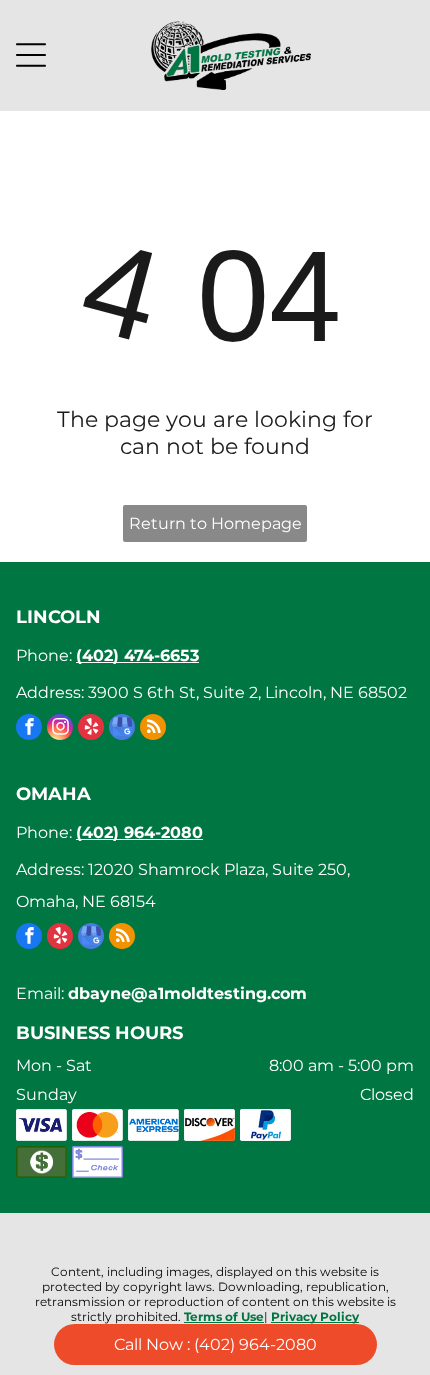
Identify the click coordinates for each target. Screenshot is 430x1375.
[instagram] (60, 729)
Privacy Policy (315, 1316)
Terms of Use (224, 1316)
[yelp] (91, 729)
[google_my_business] (122, 729)
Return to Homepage (215, 523)
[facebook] (29, 729)
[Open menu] (31, 55)
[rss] (153, 729)
